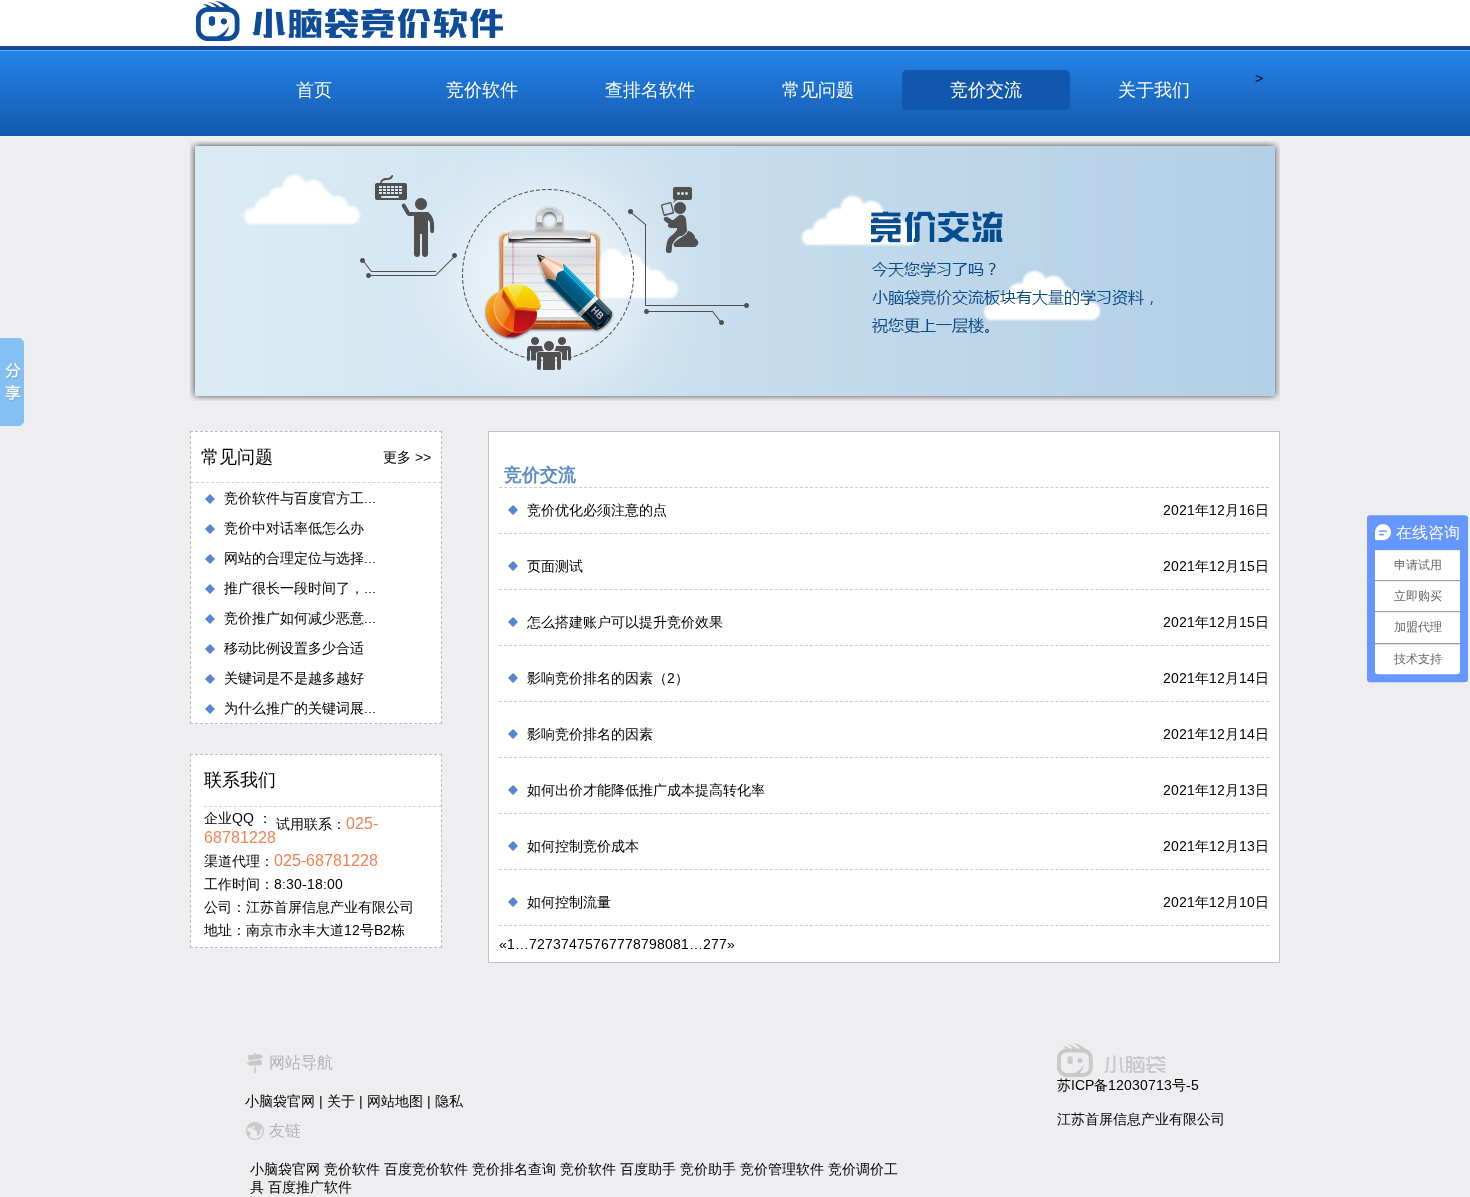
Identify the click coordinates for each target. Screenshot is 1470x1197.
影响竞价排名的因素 (590, 734)
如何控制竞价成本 (583, 846)
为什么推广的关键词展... (300, 708)
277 (715, 944)
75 (585, 944)
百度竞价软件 (426, 1169)
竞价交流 (986, 90)
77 (617, 944)
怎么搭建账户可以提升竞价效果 (625, 622)
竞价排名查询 (514, 1169)
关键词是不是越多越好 (294, 678)
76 (601, 944)
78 (633, 944)
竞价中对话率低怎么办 (294, 528)
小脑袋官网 (280, 1101)
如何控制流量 (569, 902)
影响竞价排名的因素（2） (608, 678)
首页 (314, 90)
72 (537, 944)
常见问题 (818, 90)
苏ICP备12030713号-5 (1128, 1085)
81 (681, 944)
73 (553, 944)
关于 (341, 1101)
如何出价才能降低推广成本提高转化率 (646, 790)
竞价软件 (482, 90)
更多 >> (407, 457)
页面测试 (555, 566)
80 (665, 944)
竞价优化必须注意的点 (597, 510)
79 (649, 944)
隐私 (449, 1101)
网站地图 (395, 1101)
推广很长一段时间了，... (300, 588)
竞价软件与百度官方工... (300, 498)
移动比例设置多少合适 (294, 648)
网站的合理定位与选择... (300, 558)
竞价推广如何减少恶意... (300, 618)
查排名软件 (650, 90)
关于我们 (1154, 90)
